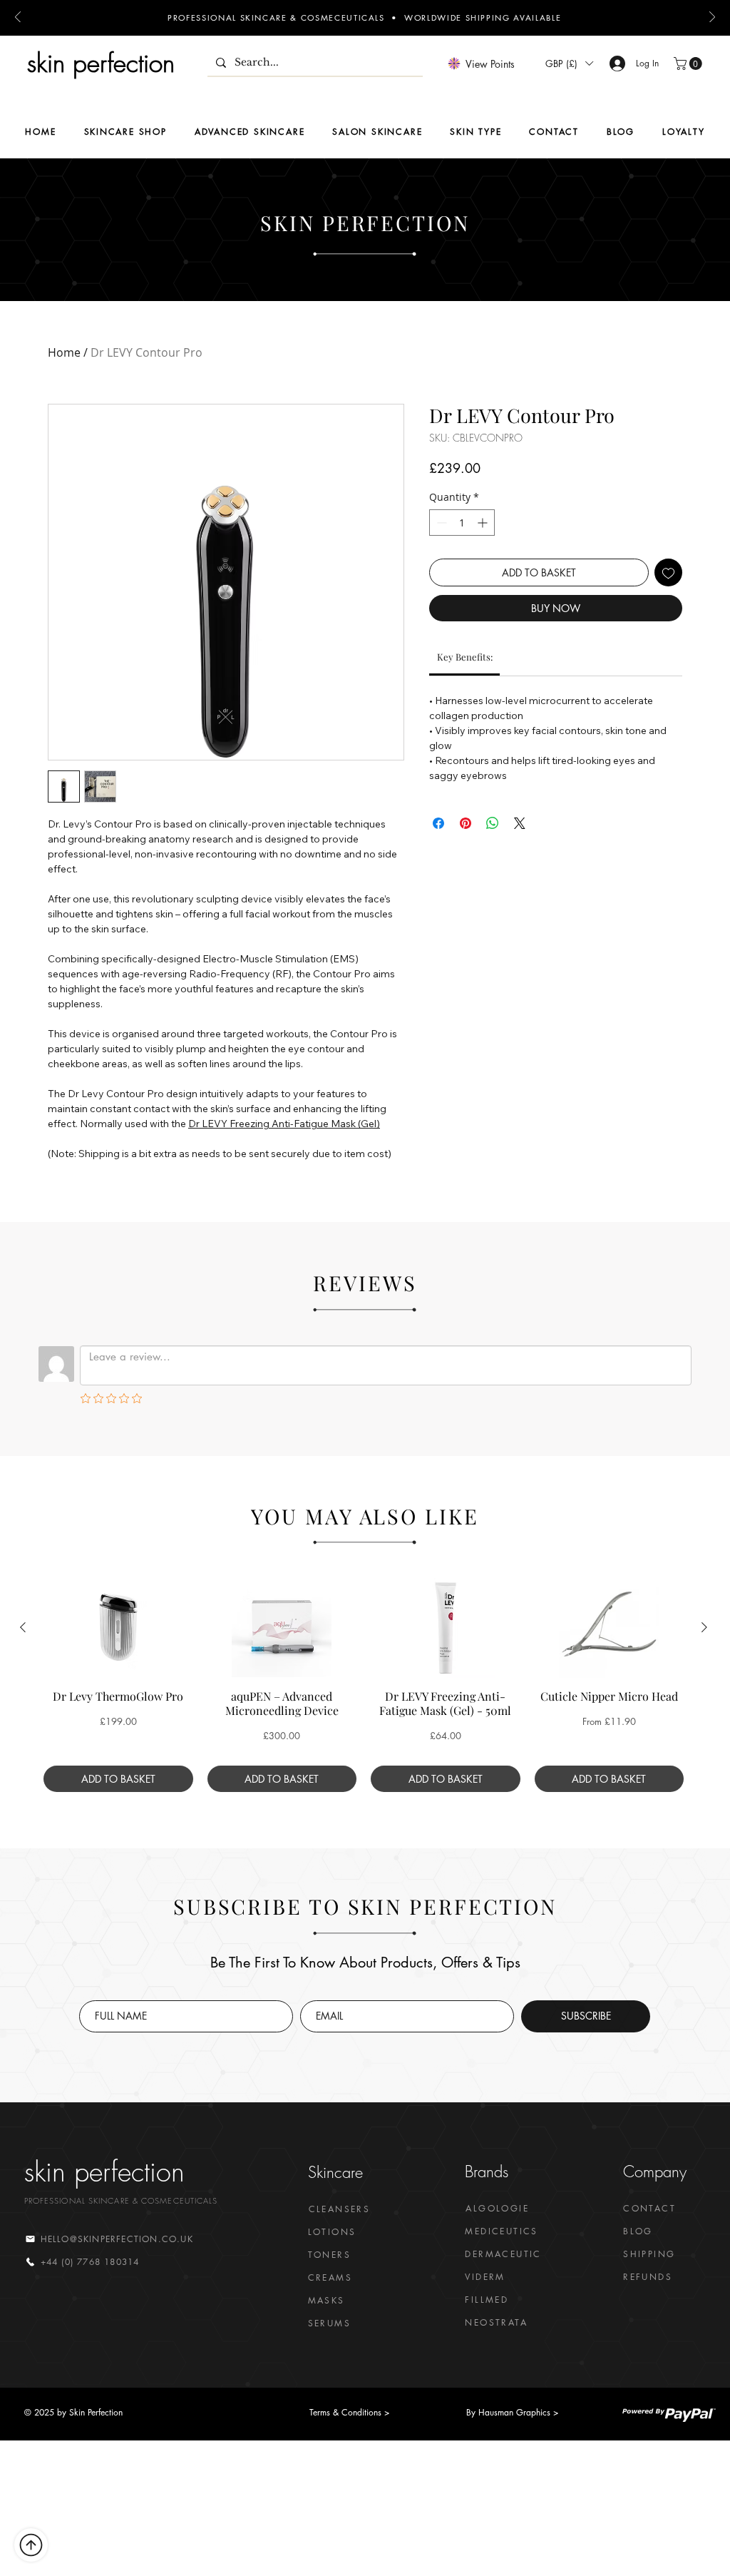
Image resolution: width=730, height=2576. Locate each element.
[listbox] (569, 63)
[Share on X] (520, 823)
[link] (465, 657)
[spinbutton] (462, 523)
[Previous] (18, 18)
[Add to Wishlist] (668, 572)
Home (64, 352)
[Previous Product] (23, 1627)
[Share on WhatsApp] (493, 823)
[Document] (31, 2545)
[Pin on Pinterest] (466, 823)
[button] (569, 63)
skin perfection (101, 63)
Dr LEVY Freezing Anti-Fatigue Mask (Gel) (284, 1124)
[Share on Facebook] (438, 823)
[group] (364, 1685)
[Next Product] (704, 1627)
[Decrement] (440, 523)
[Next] (712, 18)
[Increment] (484, 523)
